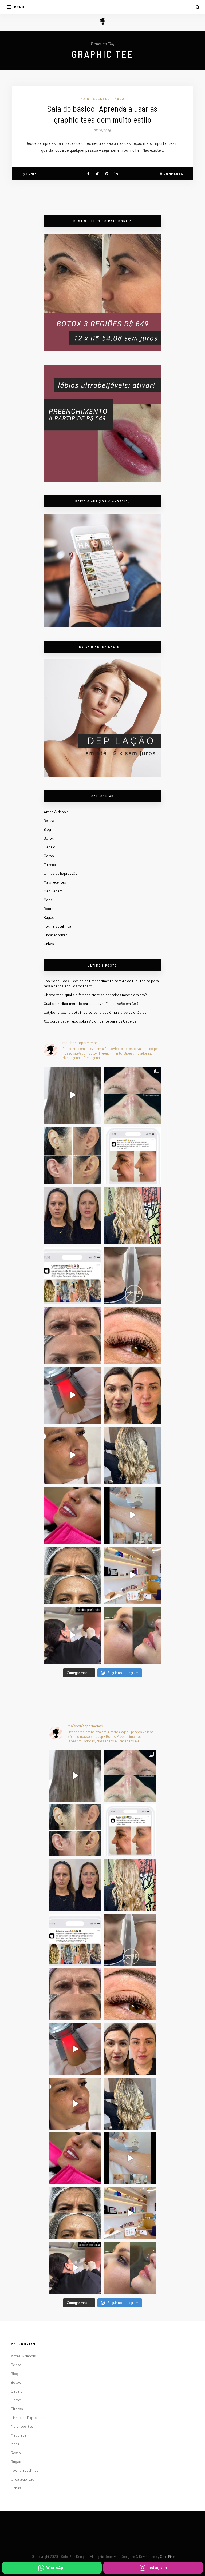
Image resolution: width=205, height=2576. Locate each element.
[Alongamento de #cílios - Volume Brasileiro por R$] (133, 1335)
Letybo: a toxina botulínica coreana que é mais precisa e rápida (95, 1012)
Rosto (49, 908)
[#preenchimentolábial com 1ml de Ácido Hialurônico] (72, 1515)
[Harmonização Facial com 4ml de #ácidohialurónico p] (72, 1455)
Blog (47, 829)
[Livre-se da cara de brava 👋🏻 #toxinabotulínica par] (72, 1335)
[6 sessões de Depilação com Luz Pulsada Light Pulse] (133, 1515)
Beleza (49, 820)
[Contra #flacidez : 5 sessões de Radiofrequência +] (133, 1275)
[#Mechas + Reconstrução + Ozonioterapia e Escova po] (133, 1455)
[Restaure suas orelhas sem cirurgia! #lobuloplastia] (72, 1155)
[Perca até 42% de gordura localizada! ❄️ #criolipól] (72, 1395)
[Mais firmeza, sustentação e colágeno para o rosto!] (133, 1395)
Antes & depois (56, 812)
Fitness (50, 864)
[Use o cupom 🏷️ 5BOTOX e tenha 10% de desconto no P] (133, 1155)
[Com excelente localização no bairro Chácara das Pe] (133, 1575)
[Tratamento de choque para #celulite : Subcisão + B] (72, 1635)
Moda (119, 99)
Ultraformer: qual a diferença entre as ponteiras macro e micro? (95, 995)
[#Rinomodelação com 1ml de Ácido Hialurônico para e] (133, 1635)
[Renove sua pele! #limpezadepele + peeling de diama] (133, 1095)
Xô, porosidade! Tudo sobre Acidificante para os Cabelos (90, 1021)
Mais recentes (95, 99)
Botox (49, 838)
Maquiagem (53, 891)
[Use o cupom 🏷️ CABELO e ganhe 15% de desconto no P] (72, 1275)
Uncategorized (56, 935)
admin (31, 174)
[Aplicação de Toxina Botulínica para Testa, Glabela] (72, 1575)
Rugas (49, 917)
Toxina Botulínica (58, 926)
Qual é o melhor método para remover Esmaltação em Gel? (91, 1003)
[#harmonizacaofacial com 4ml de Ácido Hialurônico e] (72, 1215)
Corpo (49, 856)
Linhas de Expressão (61, 873)
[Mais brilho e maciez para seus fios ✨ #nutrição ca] (133, 1215)
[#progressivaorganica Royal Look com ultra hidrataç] (72, 1095)
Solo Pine (167, 2557)
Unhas (49, 944)
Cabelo (50, 847)
